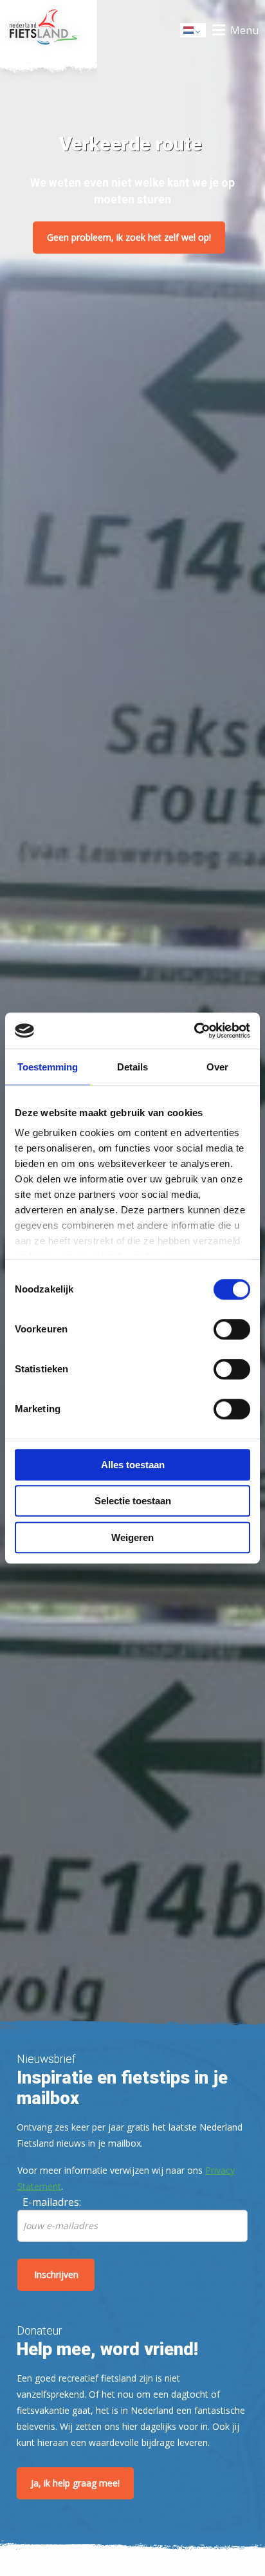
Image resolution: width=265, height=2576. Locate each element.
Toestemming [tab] (48, 1067)
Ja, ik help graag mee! (75, 2483)
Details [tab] (132, 1067)
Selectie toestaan (133, 1501)
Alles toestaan (133, 1465)
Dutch (194, 34)
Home (49, 30)
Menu (244, 30)
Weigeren (132, 1537)
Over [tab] (217, 1067)
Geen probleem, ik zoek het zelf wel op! (129, 237)
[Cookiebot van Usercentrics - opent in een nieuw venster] (194, 1031)
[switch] (232, 1335)
